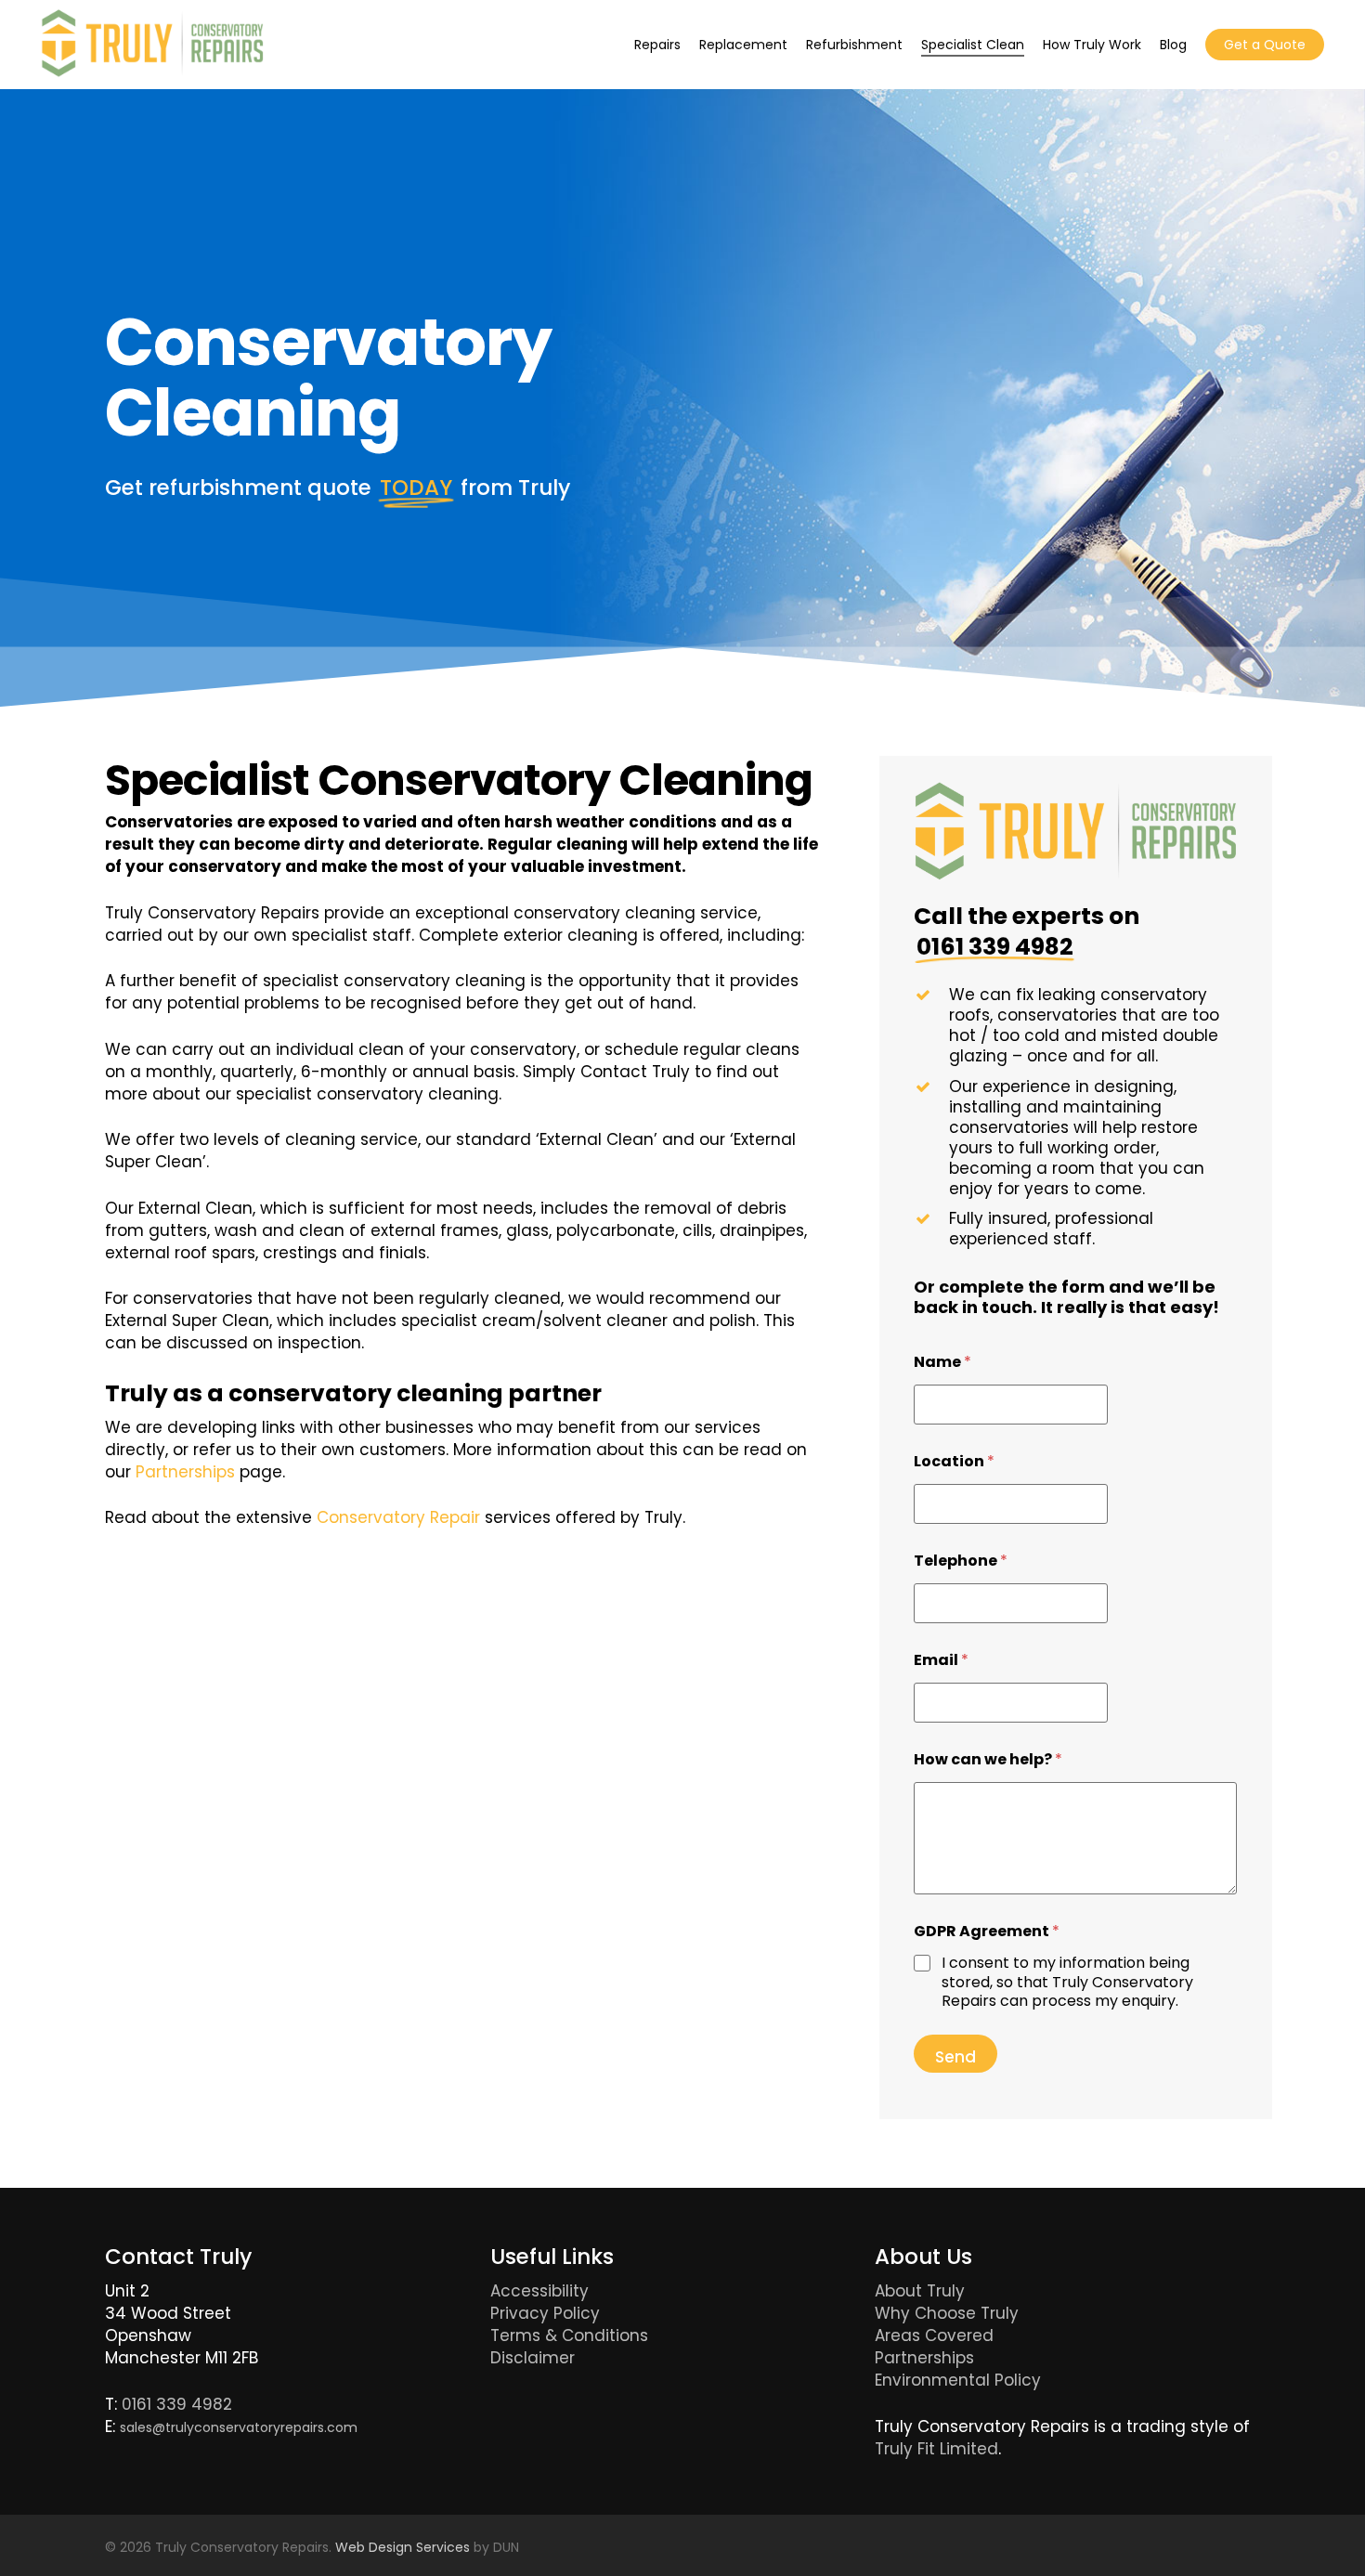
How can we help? (988, 1759)
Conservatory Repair (398, 1517)
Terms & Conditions (569, 2335)
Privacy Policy (545, 2313)
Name (942, 1362)
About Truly (920, 2291)
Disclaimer (533, 2358)
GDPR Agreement (987, 1931)
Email (941, 1660)
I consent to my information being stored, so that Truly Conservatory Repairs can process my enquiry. (1067, 1983)
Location (954, 1461)
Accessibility (539, 2291)
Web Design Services (403, 2547)
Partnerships (185, 1472)
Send (955, 2057)
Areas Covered (934, 2335)
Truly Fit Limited (936, 2449)
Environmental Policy (958, 2380)
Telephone (961, 1561)
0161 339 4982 (177, 2404)
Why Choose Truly (947, 2313)
